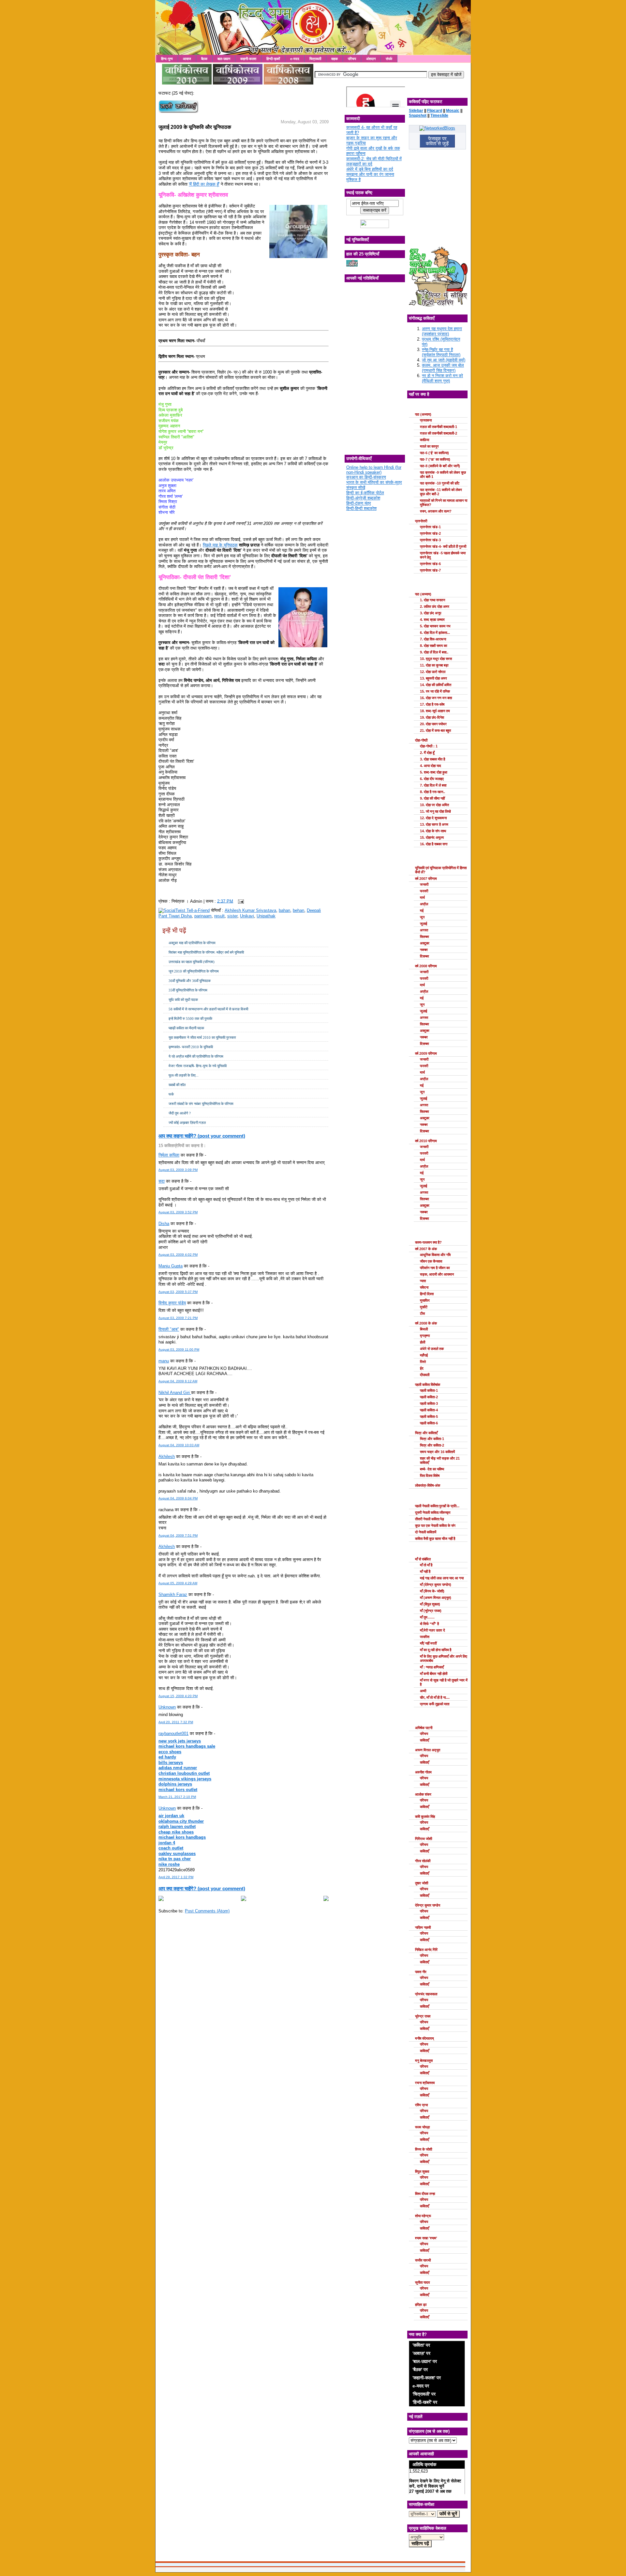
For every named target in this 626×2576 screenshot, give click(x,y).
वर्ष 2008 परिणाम (426, 966)
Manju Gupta (171, 1266)
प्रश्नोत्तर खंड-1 (430, 527)
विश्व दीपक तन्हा (425, 2194)
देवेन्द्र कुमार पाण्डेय (428, 1905)
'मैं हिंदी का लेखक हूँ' (204, 184)
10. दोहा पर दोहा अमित (434, 805)
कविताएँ (425, 1740)
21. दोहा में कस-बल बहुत (435, 730)
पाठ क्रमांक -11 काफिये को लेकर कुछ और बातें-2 (441, 492)
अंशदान (371, 59)
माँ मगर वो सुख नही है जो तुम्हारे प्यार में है (444, 1682)
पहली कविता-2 (429, 1397)
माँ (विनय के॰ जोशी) (432, 1591)
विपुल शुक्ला (422, 2171)
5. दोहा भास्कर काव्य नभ (435, 626)
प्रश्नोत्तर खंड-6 (430, 564)
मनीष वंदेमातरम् (425, 2038)
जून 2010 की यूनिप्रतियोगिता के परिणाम (194, 971)
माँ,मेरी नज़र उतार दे (432, 1630)
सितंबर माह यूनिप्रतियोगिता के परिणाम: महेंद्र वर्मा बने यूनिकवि (206, 952)
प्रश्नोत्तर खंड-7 (430, 570)
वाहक (335, 59)
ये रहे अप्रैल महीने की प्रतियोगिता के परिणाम (196, 1056)
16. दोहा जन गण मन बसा (436, 698)
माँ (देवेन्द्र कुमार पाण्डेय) (436, 1585)
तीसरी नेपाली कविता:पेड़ (430, 1519)
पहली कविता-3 (429, 1403)
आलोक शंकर (423, 1794)
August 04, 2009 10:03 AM (179, 1445)
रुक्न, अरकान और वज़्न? (436, 511)
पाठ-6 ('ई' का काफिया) (434, 453)
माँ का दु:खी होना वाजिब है (436, 1650)
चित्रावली (315, 59)
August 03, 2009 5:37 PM (178, 1292)
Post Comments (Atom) (207, 1911)
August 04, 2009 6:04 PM (178, 1498)
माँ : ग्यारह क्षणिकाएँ (432, 1667)
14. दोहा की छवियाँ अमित (436, 685)
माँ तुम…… (427, 1617)
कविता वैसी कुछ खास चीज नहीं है (435, 1539)
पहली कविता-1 (429, 1390)
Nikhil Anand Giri (175, 1393)
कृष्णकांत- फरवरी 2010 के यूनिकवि (191, 1047)
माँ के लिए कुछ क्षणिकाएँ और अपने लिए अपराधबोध (444, 1658)
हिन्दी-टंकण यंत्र (359, 503)
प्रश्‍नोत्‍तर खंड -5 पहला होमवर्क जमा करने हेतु (443, 555)
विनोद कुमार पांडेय (172, 1303)
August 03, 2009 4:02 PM (178, 1255)
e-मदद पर (421, 2386)
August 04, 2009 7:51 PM (178, 1535)
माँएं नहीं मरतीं (428, 1643)
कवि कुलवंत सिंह (425, 1817)
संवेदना (424, 1287)
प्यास (423, 1281)
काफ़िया (425, 440)
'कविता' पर (421, 2345)
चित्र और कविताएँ (426, 1433)
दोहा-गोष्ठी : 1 (429, 746)
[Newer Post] (161, 1900)
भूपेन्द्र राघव (423, 2016)
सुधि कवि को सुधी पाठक (183, 1000)
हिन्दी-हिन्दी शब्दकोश (361, 508)
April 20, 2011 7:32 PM (176, 1722)
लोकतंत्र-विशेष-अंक (428, 1485)
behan (298, 910)
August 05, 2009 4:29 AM (178, 1583)
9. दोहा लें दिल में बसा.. (434, 652)
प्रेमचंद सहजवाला (426, 1994)
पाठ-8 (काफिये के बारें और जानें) (440, 466)
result (219, 916)
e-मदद (295, 59)
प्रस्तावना (426, 420)
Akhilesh (167, 1457)
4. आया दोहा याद (431, 766)
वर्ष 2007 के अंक (426, 1249)
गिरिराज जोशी (424, 1839)
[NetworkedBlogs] (437, 128)
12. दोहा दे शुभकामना (433, 818)
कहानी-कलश (248, 59)
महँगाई (424, 1355)
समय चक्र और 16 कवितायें (437, 1452)
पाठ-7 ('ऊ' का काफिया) (435, 459)
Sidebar (416, 111)
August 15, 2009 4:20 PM (178, 1696)
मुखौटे (424, 1307)
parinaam (203, 916)
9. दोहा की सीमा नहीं (432, 798)
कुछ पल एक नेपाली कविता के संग (435, 1526)
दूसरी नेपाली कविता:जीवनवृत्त (433, 1512)
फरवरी (424, 891)
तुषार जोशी (422, 1883)
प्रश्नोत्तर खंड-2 (430, 533)
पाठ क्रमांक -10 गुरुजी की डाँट (440, 483)
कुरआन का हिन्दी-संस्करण (366, 477)
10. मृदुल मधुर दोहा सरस (436, 659)
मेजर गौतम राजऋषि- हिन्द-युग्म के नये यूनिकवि (198, 1066)
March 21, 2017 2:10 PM (177, 1797)
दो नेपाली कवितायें (426, 1532)
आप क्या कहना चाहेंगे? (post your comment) (202, 1136)
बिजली (424, 1329)
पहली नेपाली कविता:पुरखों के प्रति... (437, 1506)
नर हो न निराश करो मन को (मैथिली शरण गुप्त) (442, 378)
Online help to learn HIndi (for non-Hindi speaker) (374, 470)
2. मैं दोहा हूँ (427, 753)
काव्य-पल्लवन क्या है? (428, 1242)
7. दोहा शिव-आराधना (433, 639)
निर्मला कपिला (169, 1155)
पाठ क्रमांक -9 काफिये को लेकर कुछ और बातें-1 (443, 475)
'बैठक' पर (420, 2369)
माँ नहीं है (425, 1572)
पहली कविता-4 (429, 1410)
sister (232, 916)
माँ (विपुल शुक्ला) (430, 1604)
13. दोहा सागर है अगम (434, 824)
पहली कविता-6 (429, 1423)
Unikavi (247, 916)
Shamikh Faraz (173, 1595)
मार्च (422, 897)
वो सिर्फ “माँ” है (429, 1624)
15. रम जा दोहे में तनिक (435, 691)
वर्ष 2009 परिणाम (426, 1053)
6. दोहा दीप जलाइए (432, 779)
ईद (422, 1368)
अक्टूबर (425, 943)
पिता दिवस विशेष (430, 1476)
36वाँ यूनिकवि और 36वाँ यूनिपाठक (190, 981)
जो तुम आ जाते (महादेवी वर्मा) (444, 360)
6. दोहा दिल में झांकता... (435, 633)
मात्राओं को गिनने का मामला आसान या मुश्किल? (444, 503)
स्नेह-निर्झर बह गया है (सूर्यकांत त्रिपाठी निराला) (441, 352)
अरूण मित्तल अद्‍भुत (428, 1750)
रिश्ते (423, 1362)
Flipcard (435, 111)
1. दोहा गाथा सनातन (432, 600)
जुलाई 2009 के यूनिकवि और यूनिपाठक (195, 127)
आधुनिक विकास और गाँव (435, 1255)
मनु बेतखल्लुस (424, 2061)
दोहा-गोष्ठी (421, 740)
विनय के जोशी (424, 2149)
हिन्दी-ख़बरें (273, 59)
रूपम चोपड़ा (422, 2127)
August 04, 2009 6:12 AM (178, 1381)
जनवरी (424, 884)
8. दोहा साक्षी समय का (433, 646)
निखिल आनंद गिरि (426, 1950)
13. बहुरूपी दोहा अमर (433, 678)
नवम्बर (424, 950)
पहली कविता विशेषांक (428, 1385)
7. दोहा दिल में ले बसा (433, 785)
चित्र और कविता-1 (432, 1439)
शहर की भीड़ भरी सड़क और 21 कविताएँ (440, 1460)
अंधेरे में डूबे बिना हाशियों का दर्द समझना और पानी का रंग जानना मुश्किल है (370, 174)
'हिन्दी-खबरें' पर (425, 2402)
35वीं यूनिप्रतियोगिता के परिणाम (188, 990)
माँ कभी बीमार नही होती (434, 1674)
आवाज (187, 59)
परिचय (352, 59)
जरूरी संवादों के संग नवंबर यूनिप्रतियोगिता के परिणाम (201, 1104)
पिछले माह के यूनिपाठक (220, 545)
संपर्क (389, 59)
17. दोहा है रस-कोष (432, 704)
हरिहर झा (421, 2305)
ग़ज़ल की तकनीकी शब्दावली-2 (439, 433)
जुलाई (424, 924)
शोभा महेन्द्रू (423, 2216)
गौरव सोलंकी (423, 1861)
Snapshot (418, 115)
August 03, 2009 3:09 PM (178, 1170)
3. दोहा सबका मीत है (432, 759)
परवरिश (425, 1637)
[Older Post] (326, 1900)
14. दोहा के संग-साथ (433, 831)
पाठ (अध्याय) (423, 414)
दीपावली (425, 1375)
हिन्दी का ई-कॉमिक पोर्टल (365, 493)
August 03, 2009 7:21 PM (178, 1318)
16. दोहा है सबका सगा (434, 844)
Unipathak (266, 916)
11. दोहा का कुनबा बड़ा (434, 665)
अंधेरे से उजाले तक (432, 1349)
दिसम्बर (425, 956)
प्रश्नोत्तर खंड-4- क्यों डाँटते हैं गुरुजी (443, 546)
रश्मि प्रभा (421, 2105)
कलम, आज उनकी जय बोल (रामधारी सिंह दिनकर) (443, 368)
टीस (422, 1313)
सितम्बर (425, 937)
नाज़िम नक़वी (423, 1927)
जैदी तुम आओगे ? (180, 1113)
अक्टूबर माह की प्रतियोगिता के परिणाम (192, 943)
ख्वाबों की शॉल (177, 1085)
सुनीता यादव (422, 2282)
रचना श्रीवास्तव (425, 2083)
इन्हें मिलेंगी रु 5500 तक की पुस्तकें (190, 1019)
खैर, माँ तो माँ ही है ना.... (435, 1697)
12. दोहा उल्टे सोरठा (433, 672)
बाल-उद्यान (224, 59)
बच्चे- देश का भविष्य (432, 1469)
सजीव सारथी (423, 2260)
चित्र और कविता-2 (432, 1445)
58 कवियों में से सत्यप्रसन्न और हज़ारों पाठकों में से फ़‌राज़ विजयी (208, 1009)
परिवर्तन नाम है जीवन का (435, 1268)
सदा (162, 1181)
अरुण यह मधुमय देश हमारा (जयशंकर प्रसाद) (442, 331)
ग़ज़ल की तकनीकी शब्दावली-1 (439, 427)
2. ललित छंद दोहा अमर (435, 606)
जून (422, 917)
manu (164, 1361)
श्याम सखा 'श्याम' (426, 2238)
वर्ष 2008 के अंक (426, 1323)
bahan (284, 910)
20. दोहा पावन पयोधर (433, 724)
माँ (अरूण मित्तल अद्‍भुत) (436, 1598)
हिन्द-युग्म (167, 59)
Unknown (167, 1707)
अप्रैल (424, 904)
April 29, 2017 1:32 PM (176, 1877)
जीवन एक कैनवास (431, 1261)
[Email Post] (240, 901)
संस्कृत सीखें (356, 488)
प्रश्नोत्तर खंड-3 (430, 540)
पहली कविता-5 (429, 1417)
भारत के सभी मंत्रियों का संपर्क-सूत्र (374, 482)
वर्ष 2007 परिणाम (426, 879)
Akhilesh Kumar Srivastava (250, 910)
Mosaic (453, 111)
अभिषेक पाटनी (424, 1728)
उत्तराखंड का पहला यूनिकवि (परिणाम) (192, 962)
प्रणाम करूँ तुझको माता (435, 1704)
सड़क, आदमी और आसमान (437, 1274)
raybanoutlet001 (173, 1733)
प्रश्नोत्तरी (421, 521)
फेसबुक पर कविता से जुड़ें (437, 141)
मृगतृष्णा (425, 1336)
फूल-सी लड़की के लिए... (184, 1075)
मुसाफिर (425, 1300)
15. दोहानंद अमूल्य (432, 837)
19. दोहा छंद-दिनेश (432, 717)
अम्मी (423, 1691)
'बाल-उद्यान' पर (425, 2361)
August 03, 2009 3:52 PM (178, 1212)
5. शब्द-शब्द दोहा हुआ (434, 772)
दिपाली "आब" (169, 1329)
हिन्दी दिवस (427, 1294)
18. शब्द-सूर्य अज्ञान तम (435, 711)
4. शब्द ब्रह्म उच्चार (432, 620)
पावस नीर (421, 1972)
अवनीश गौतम (423, 1772)
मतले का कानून (429, 446)
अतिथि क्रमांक (424, 2464)
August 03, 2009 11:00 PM (179, 1349)
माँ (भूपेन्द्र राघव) (431, 1611)
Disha (164, 1224)
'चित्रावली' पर (424, 2394)
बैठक (204, 59)
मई (422, 911)
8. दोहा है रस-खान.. (432, 792)
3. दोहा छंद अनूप (431, 613)
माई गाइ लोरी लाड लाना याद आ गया (442, 1578)
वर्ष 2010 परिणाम (426, 1141)
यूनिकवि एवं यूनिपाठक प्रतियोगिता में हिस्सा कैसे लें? (441, 870)
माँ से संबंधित (423, 1559)
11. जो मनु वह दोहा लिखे (435, 811)
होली (423, 1342)
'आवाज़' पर (421, 2353)
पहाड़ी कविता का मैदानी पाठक (186, 1028)
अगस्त (424, 930)
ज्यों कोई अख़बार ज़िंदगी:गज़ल (187, 1123)
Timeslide (439, 115)
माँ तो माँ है (426, 1565)
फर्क (171, 1094)
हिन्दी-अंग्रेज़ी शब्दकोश (363, 498)
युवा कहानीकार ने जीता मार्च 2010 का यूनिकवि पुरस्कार (202, 1037)
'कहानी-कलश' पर (427, 2378)
